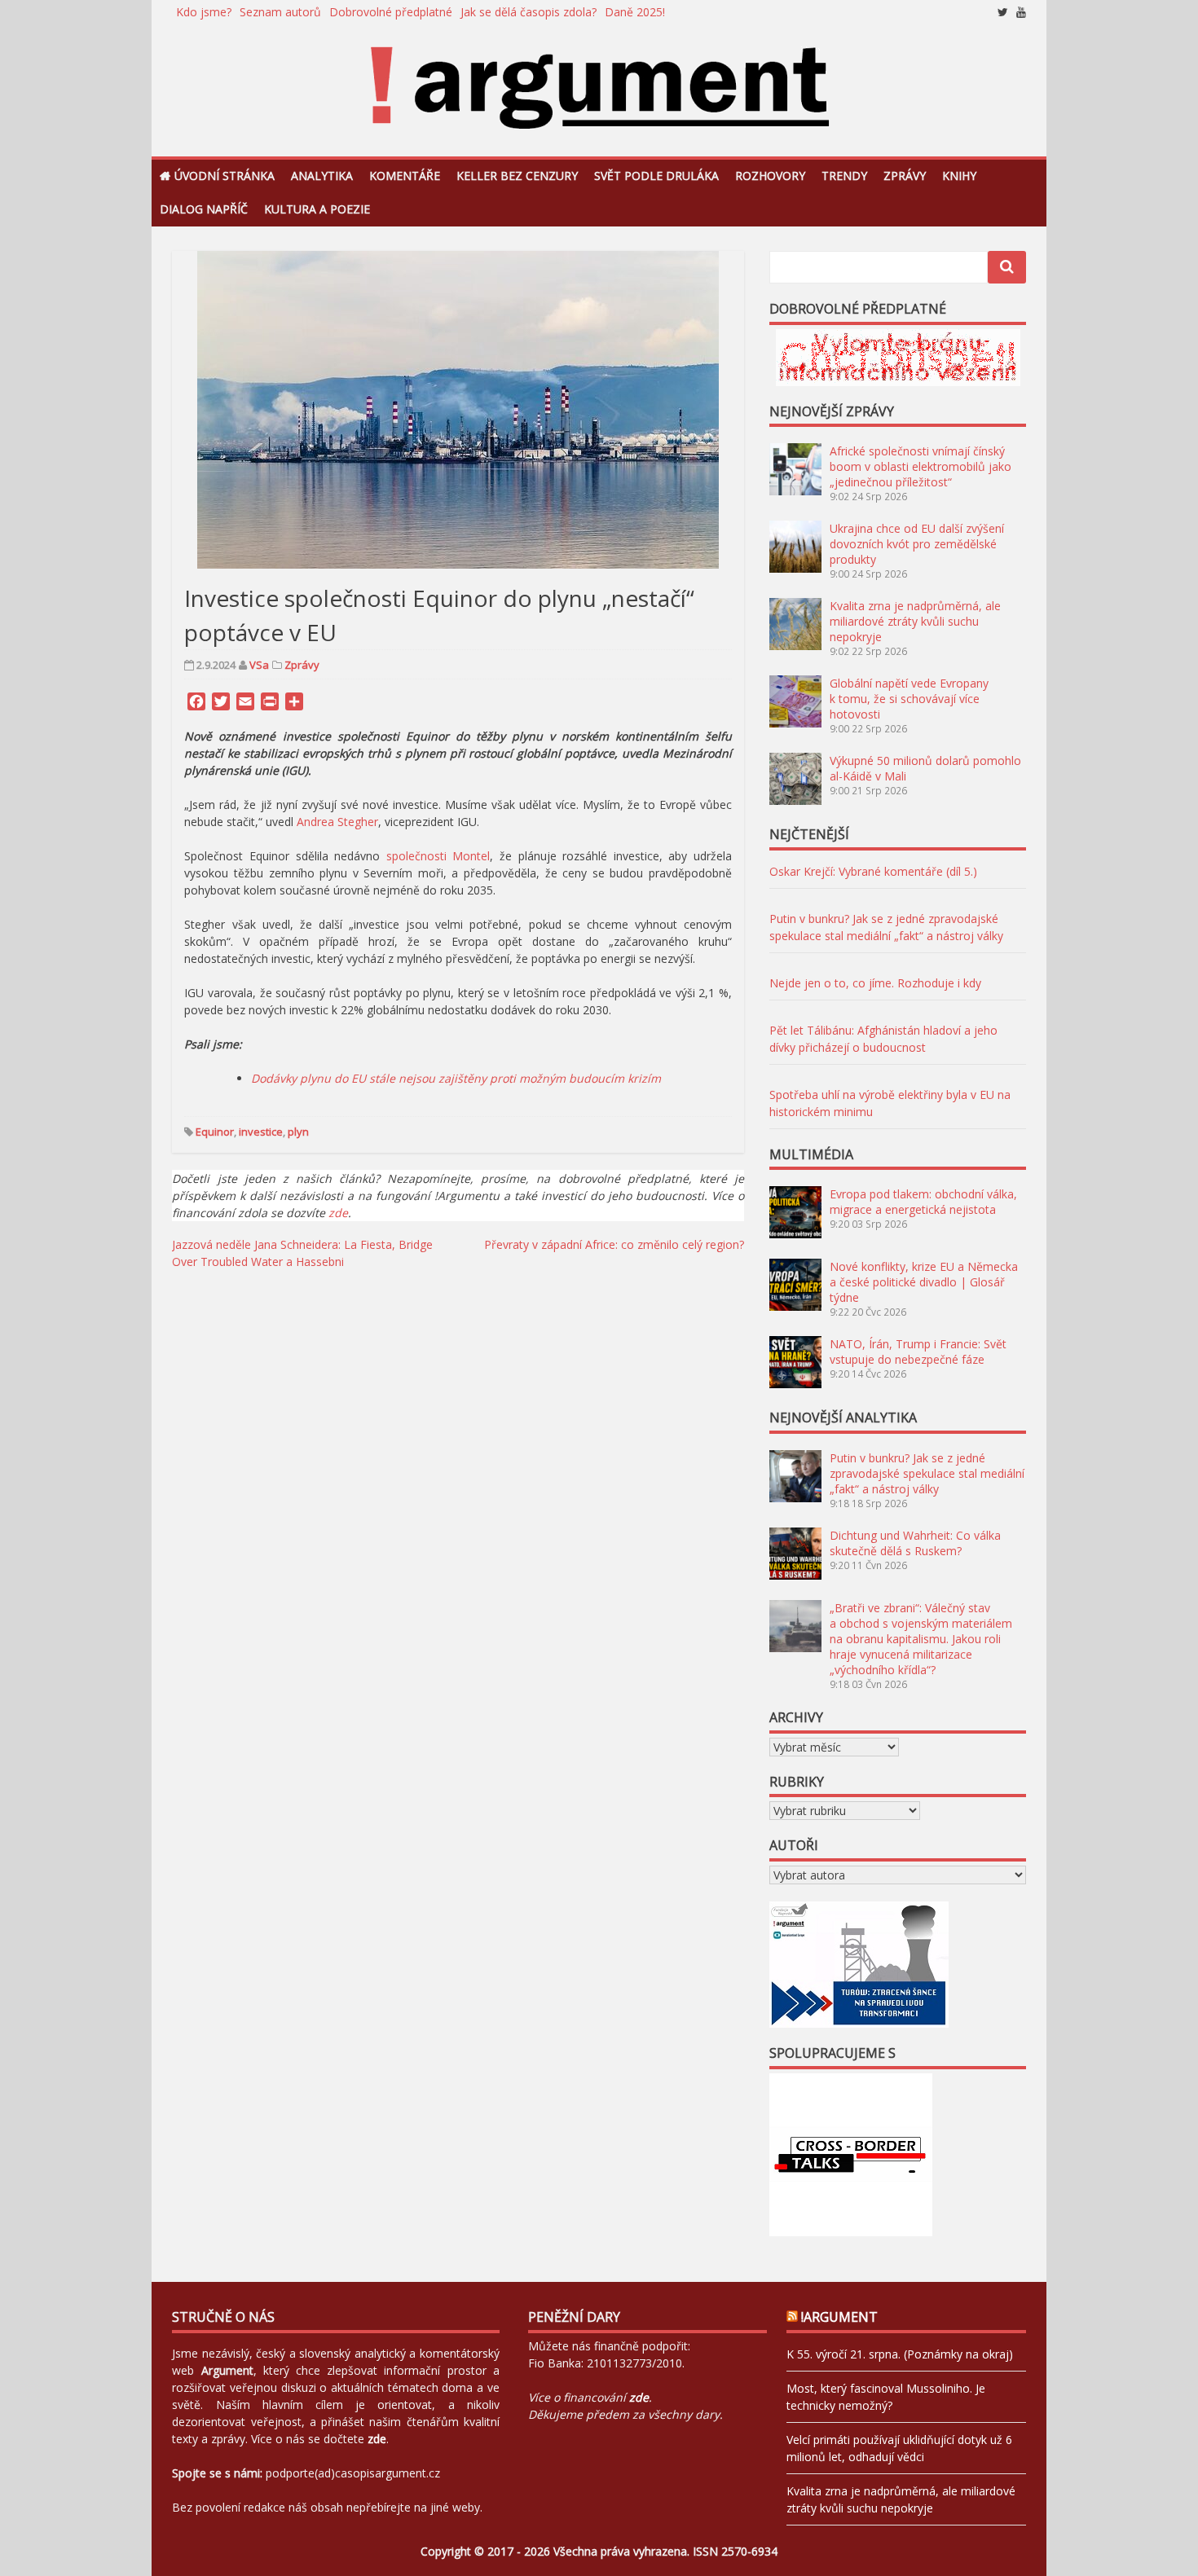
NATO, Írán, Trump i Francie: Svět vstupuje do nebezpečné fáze (918, 1352)
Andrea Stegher (337, 822)
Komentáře (405, 176)
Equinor (215, 1132)
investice (261, 1132)
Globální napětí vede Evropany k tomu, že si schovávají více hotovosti (909, 699)
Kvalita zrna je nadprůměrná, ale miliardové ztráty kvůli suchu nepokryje (915, 621)
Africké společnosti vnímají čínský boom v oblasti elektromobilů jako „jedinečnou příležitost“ (921, 466)
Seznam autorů (280, 12)
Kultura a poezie (317, 209)
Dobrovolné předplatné (391, 12)
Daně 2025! (635, 12)
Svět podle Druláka (656, 176)
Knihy (959, 176)
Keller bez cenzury (517, 176)
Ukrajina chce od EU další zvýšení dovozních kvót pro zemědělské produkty (917, 544)
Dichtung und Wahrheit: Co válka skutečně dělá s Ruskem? (915, 1543)
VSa (259, 665)
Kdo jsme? (204, 12)
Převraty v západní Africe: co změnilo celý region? (614, 1244)
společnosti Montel (438, 856)
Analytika (322, 176)
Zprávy (905, 176)
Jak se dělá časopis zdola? (529, 12)
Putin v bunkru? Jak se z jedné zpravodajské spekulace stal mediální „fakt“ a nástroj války (927, 1473)
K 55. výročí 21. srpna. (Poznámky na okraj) (900, 2354)
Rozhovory (770, 176)
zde (338, 1213)
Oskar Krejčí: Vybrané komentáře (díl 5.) (873, 871)
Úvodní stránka (225, 176)
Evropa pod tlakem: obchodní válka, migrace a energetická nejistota (923, 1202)
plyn (298, 1132)
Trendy (844, 176)
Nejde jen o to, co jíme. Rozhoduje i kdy (875, 983)
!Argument (839, 2317)
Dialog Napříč (204, 209)
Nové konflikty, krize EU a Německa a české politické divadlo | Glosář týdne (924, 1282)
